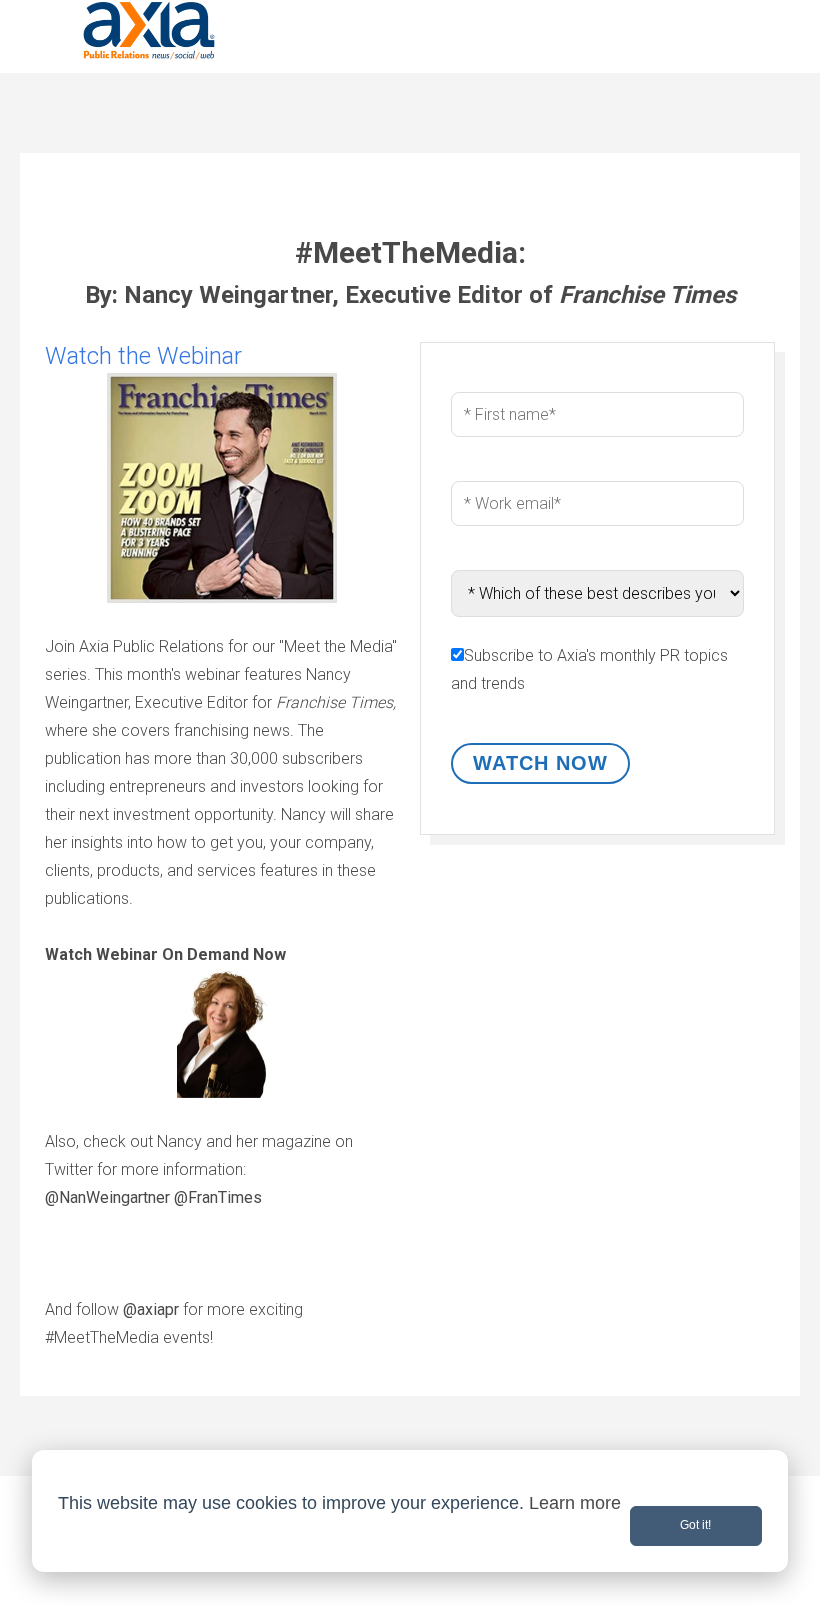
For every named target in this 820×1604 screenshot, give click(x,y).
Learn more (575, 1503)
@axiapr (151, 1309)
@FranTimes (218, 1197)
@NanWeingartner (107, 1197)
